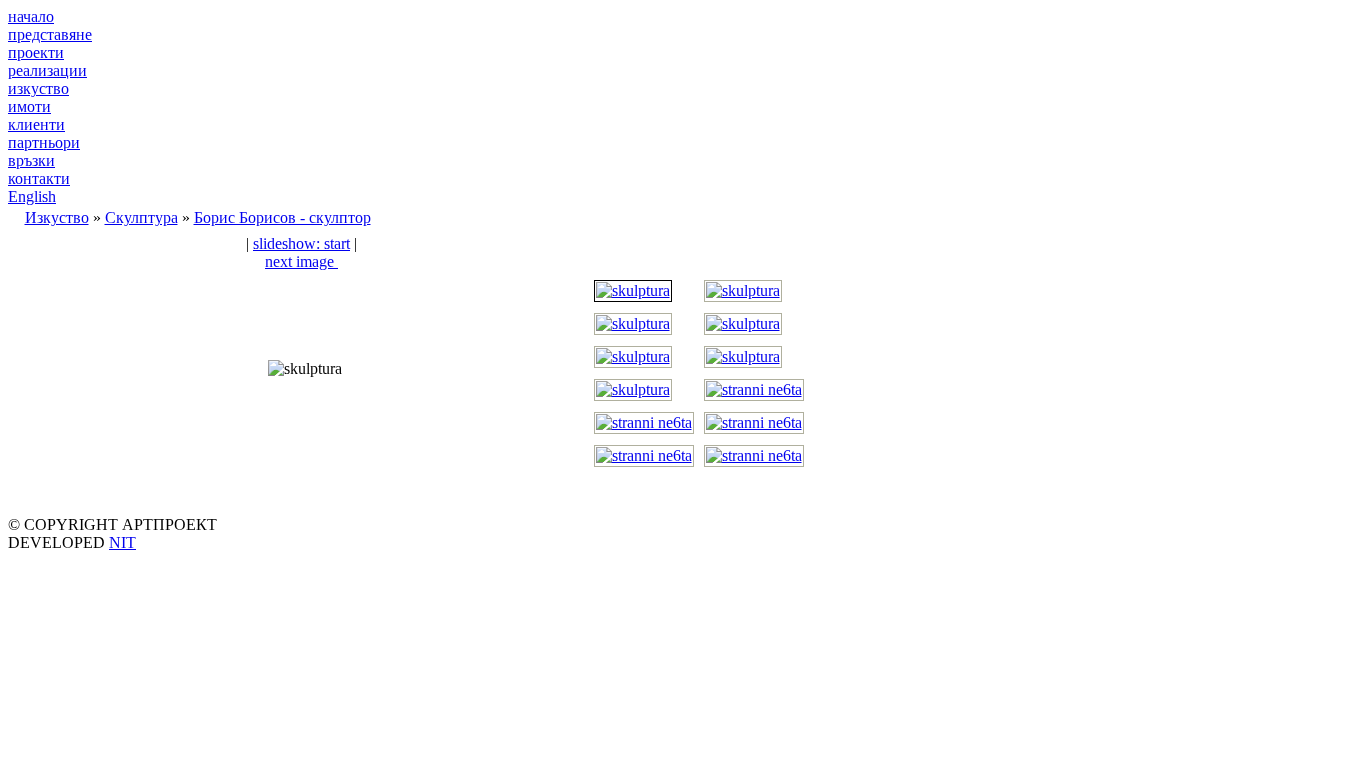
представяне (50, 34)
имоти (29, 106)
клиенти (36, 124)
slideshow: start (301, 243)
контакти (39, 178)
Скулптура (141, 217)
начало (31, 16)
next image (301, 261)
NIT (122, 542)
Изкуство (57, 217)
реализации (47, 70)
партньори (44, 142)
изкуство (38, 88)
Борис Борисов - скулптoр (282, 217)
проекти (36, 52)
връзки (31, 160)
